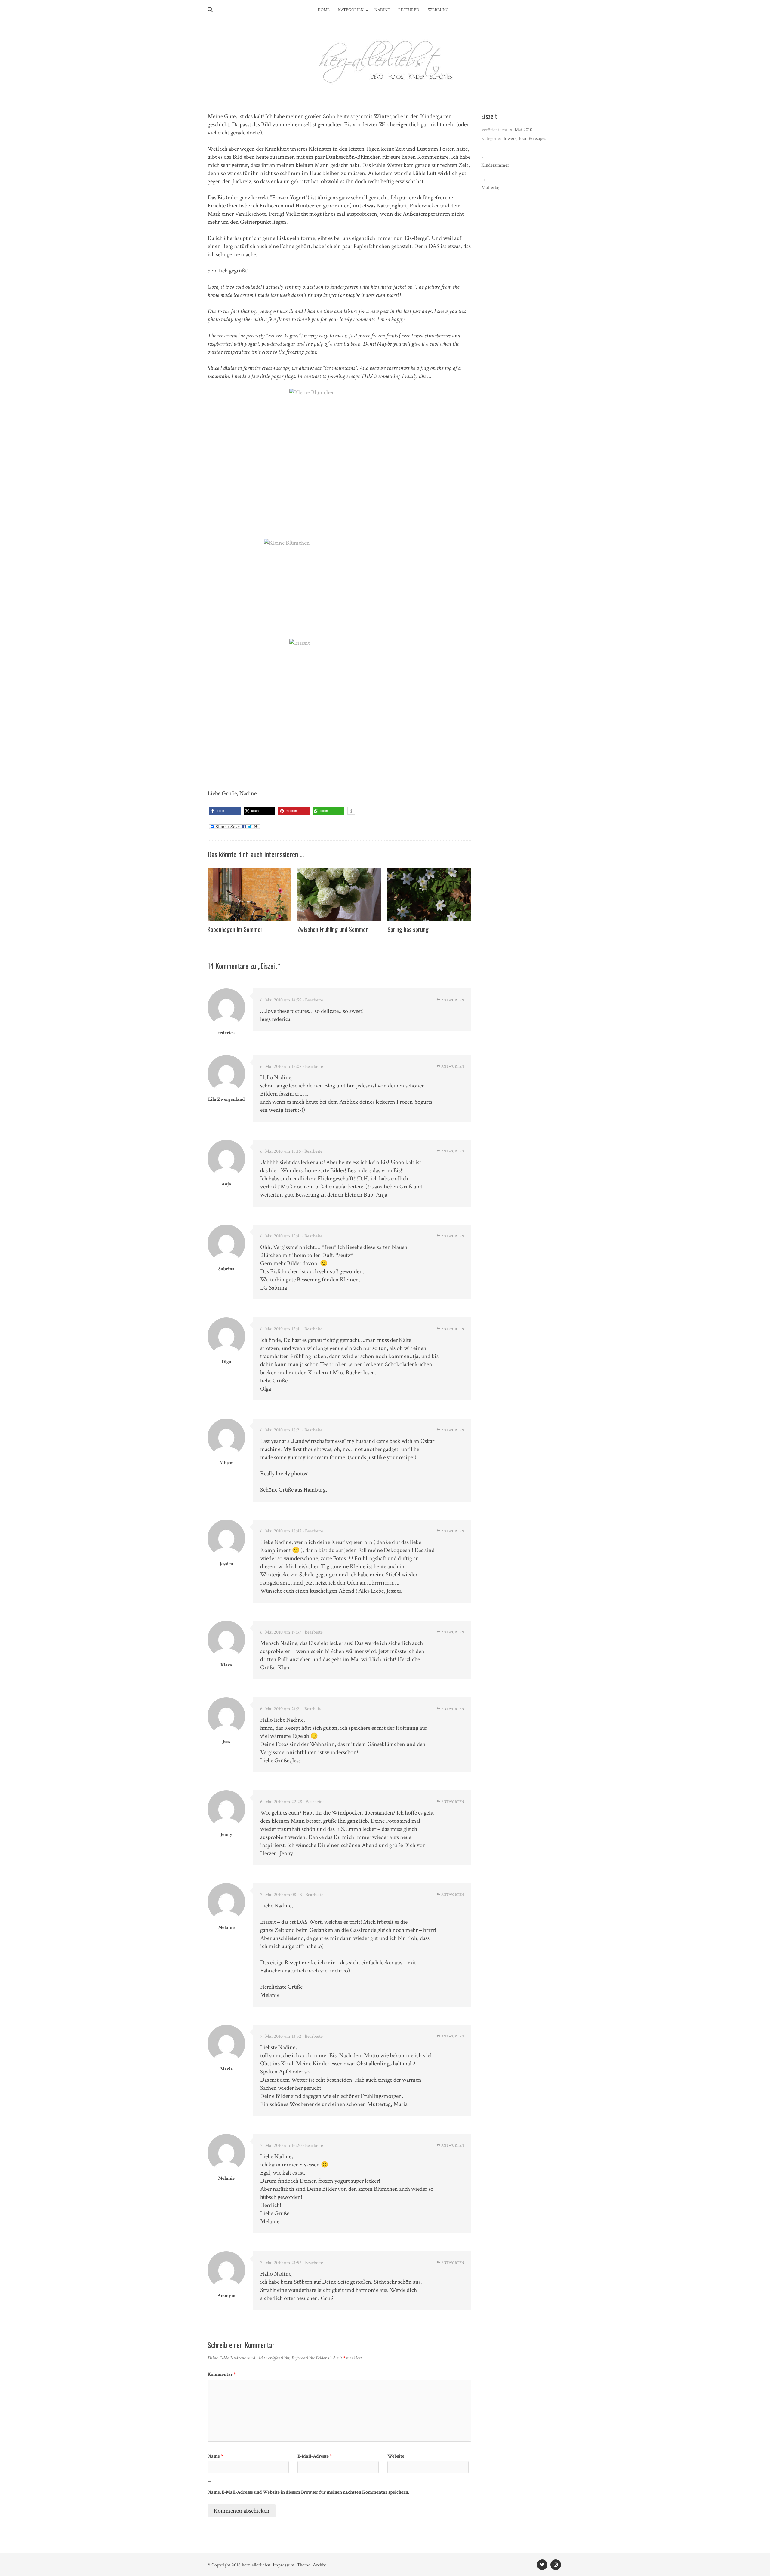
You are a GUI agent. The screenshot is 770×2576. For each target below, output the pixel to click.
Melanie (226, 1927)
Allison (226, 1463)
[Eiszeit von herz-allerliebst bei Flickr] (339, 714)
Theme (304, 2565)
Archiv (319, 2565)
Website (396, 2456)
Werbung (438, 10)
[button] (225, 811)
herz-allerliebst (256, 2565)
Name (215, 2456)
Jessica (226, 1564)
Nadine (382, 10)
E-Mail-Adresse (315, 2456)
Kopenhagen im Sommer (235, 929)
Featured (409, 10)
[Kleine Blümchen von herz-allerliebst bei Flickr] (339, 464)
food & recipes (533, 138)
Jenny (226, 1835)
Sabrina (226, 1269)
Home (324, 10)
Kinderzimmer (495, 165)
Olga (226, 1362)
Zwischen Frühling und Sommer (333, 929)
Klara (226, 1665)
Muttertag (491, 188)
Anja (226, 1184)
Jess (226, 1742)
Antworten (452, 1000)
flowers (509, 138)
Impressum (284, 2565)
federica (226, 1033)
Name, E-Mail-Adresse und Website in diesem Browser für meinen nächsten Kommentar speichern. (308, 2492)
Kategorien (351, 10)
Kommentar (222, 2374)
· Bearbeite (313, 1000)
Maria (226, 2069)
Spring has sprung (408, 929)
